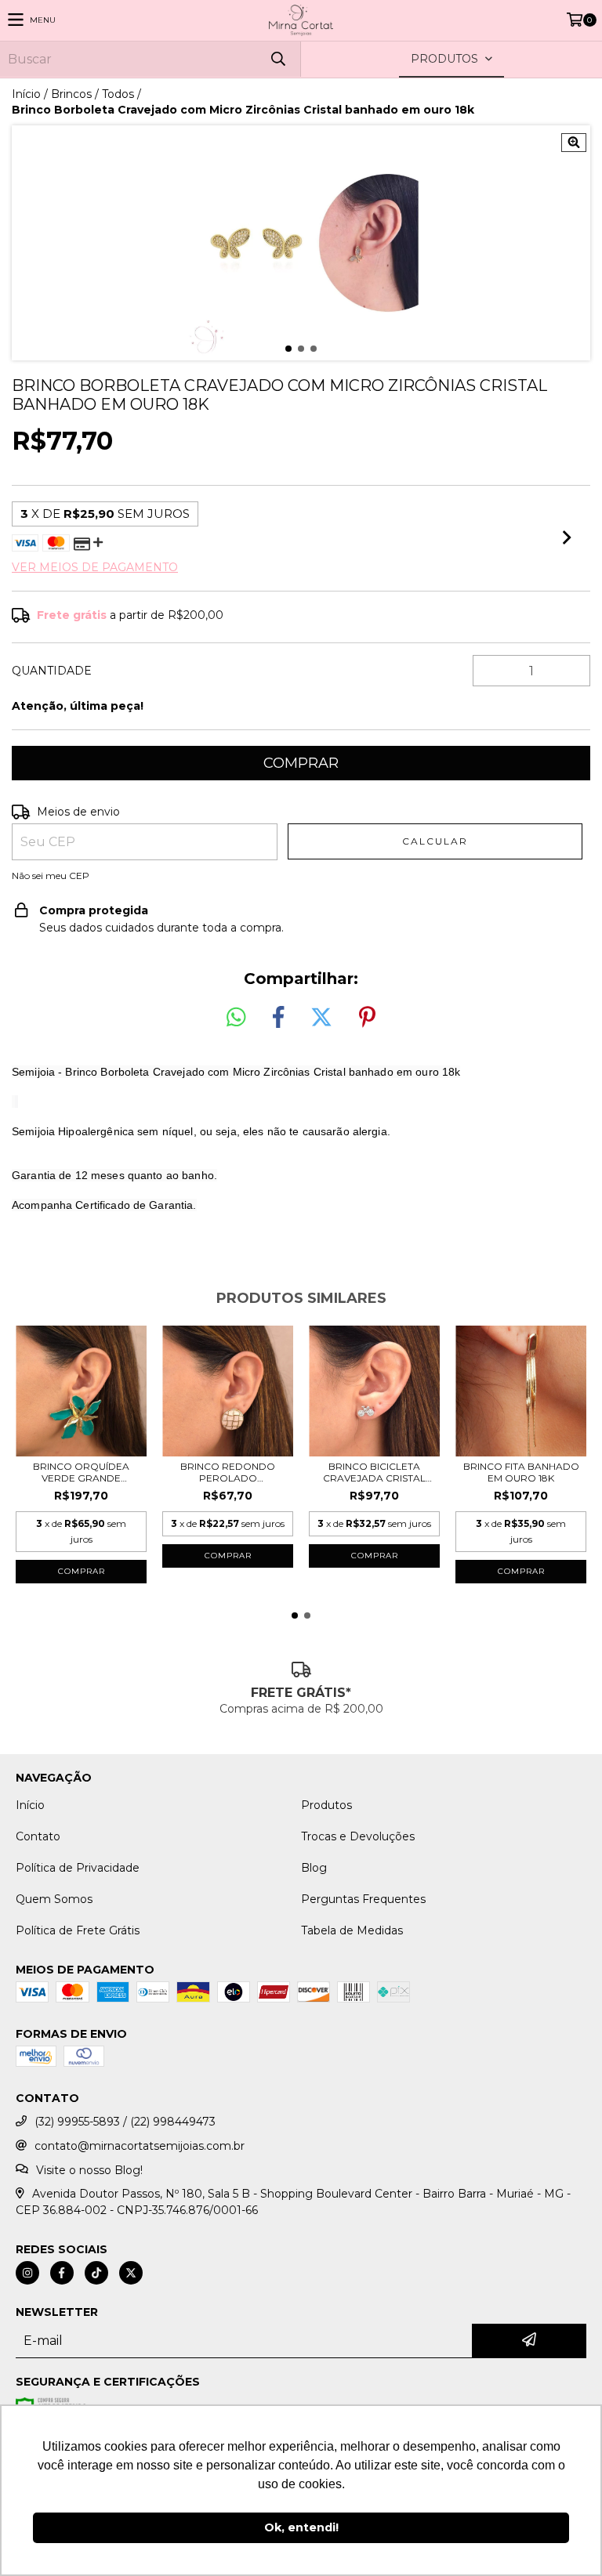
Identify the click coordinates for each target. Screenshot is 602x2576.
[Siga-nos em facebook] (62, 2273)
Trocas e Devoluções (358, 1836)
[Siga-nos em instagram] (27, 2273)
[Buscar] (277, 59)
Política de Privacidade (78, 1868)
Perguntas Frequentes (363, 1899)
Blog (314, 1868)
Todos (118, 94)
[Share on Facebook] (278, 1018)
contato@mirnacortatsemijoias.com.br (140, 2146)
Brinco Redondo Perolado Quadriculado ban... (228, 1472)
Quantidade (52, 671)
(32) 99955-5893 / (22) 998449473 (125, 2122)
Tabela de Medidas (352, 1930)
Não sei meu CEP (51, 876)
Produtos (326, 1805)
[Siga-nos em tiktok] (96, 2273)
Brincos (71, 94)
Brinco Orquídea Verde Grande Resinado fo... (81, 1472)
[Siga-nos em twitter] (131, 2273)
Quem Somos (54, 1899)
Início (26, 94)
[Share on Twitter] (321, 1018)
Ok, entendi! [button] (301, 2527)
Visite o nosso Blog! (89, 2170)
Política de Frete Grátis (78, 1930)
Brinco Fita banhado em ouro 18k (521, 1472)
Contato (38, 1836)
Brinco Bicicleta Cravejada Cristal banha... (374, 1472)
